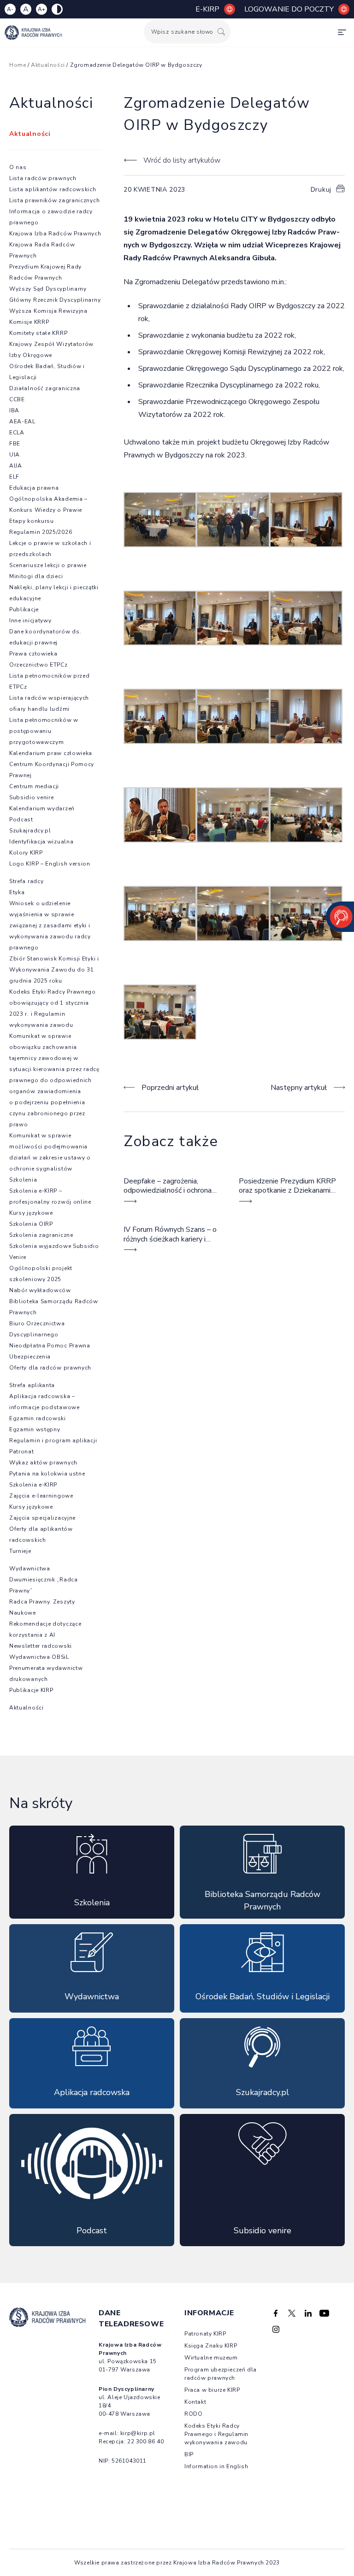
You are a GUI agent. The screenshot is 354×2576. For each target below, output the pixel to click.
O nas (18, 167)
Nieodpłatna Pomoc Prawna (50, 1346)
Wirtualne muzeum (211, 2358)
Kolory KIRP (26, 853)
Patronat (22, 1452)
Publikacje (24, 609)
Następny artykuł (299, 1088)
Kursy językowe (31, 1213)
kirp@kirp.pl (138, 2433)
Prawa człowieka (33, 654)
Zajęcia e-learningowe (41, 1496)
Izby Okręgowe (31, 355)
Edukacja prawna (34, 488)
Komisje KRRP (29, 322)
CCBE (17, 399)
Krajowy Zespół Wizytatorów (51, 344)
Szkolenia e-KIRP (33, 1485)
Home (18, 65)
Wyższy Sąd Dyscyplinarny (48, 289)
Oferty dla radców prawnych (50, 1368)
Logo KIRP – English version (50, 864)
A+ (41, 9)
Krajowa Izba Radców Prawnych (55, 234)
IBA (14, 410)
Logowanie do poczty (289, 9)
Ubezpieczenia (30, 1357)
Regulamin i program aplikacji (53, 1440)
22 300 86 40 (145, 2441)
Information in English (216, 2466)
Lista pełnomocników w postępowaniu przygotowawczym (44, 731)
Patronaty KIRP (205, 2334)
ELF (14, 477)
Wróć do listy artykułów (182, 160)
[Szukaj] (221, 32)
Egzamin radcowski (38, 1418)
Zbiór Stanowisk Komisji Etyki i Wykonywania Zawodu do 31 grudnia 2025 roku (54, 970)
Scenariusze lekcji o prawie (48, 565)
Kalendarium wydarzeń (42, 808)
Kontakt (195, 2402)
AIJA (16, 466)
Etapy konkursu (32, 521)
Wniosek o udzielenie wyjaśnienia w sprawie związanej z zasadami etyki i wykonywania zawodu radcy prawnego (50, 925)
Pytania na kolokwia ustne (47, 1474)
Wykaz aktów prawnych (43, 1463)
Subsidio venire (32, 797)
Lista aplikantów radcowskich (53, 189)
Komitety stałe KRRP (38, 333)
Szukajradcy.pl (30, 831)
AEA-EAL (22, 422)
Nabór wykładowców (40, 1290)
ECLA (17, 433)
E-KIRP (207, 9)
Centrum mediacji (34, 786)
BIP (189, 2454)
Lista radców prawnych (43, 178)
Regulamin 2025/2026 (41, 532)
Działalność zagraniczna (45, 388)
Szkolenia (23, 1180)
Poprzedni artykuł (170, 1088)
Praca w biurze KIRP (212, 2390)
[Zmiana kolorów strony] (57, 9)
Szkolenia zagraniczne (41, 1235)
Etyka (17, 892)
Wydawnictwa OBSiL (39, 1657)
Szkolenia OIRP (31, 1224)
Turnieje (20, 1551)
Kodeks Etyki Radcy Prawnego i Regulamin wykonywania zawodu (216, 2434)
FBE (15, 444)
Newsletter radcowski (41, 1646)
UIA (15, 455)
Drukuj (321, 190)
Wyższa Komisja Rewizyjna (48, 311)
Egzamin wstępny (35, 1429)
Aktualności (48, 65)
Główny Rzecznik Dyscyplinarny (55, 300)
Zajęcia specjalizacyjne (42, 1518)
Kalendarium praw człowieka (51, 753)
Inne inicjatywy (30, 621)
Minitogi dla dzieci (36, 576)
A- (10, 9)
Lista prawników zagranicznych (54, 200)
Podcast (21, 820)
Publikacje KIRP (31, 1690)
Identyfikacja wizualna (41, 842)
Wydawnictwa (30, 1569)
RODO (193, 2414)
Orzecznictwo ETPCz (38, 665)
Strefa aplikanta (32, 1385)
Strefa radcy (26, 881)
